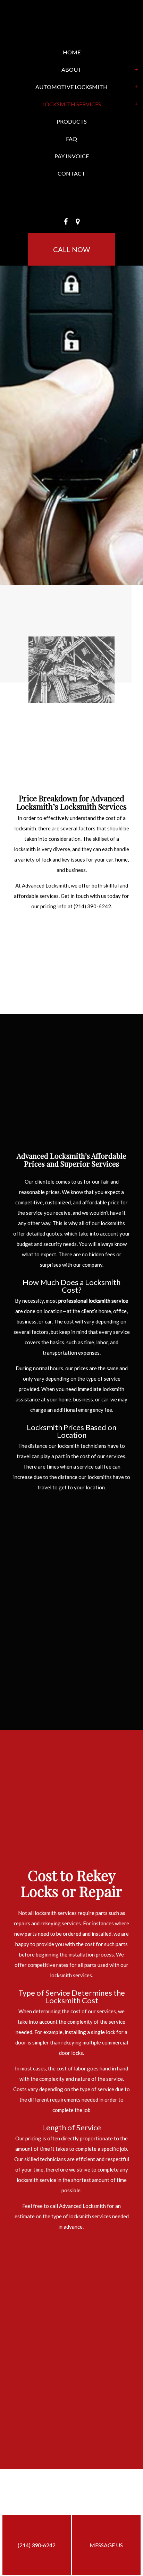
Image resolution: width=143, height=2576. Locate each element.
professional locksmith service (93, 1301)
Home (72, 52)
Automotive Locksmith (71, 87)
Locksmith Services (72, 104)
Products (72, 121)
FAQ (71, 139)
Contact (71, 173)
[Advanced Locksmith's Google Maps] (78, 222)
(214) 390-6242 (37, 2545)
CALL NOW (71, 249)
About (71, 69)
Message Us (106, 2545)
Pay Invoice (72, 156)
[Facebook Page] (66, 222)
